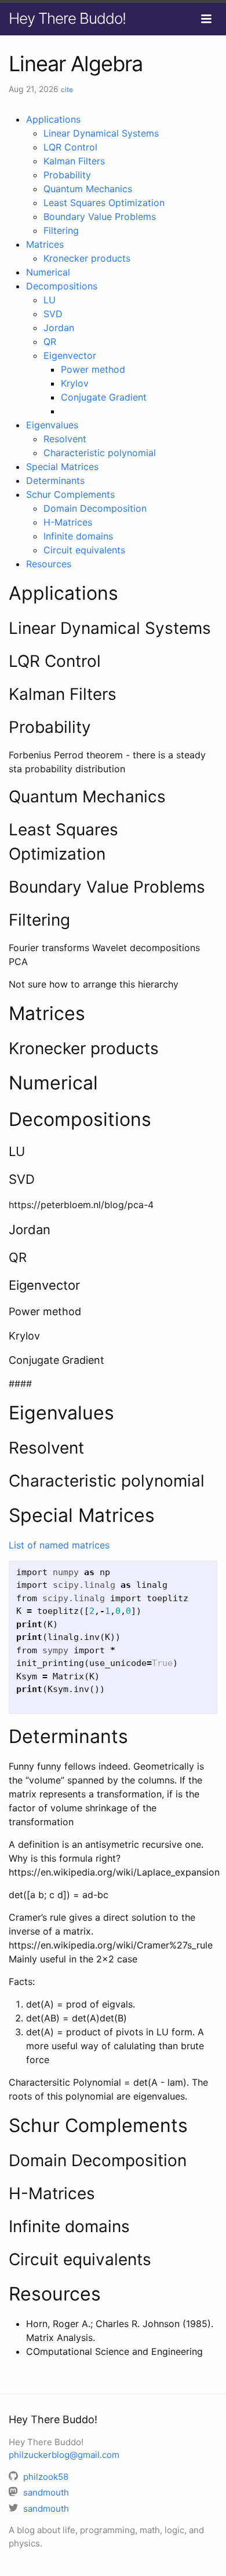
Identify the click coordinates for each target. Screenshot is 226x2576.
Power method (93, 369)
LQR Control (70, 147)
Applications (53, 119)
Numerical (48, 272)
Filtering (61, 230)
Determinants (55, 480)
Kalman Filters (74, 161)
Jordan (59, 328)
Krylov (75, 383)
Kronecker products (87, 258)
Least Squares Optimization (104, 203)
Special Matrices (62, 467)
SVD (53, 314)
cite (67, 89)
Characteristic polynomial (100, 453)
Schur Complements (70, 494)
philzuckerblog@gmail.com (64, 2455)
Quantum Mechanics (88, 189)
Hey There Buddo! (67, 18)
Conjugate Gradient (104, 397)
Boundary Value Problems (100, 216)
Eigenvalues (52, 425)
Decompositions (62, 286)
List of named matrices (59, 1545)
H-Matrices (68, 522)
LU (50, 300)
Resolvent (65, 439)
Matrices (45, 244)
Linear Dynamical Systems (101, 133)
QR (50, 342)
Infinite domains (78, 536)
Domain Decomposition (95, 508)
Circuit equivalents (84, 550)
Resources (49, 564)
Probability (67, 175)
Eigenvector (70, 355)
